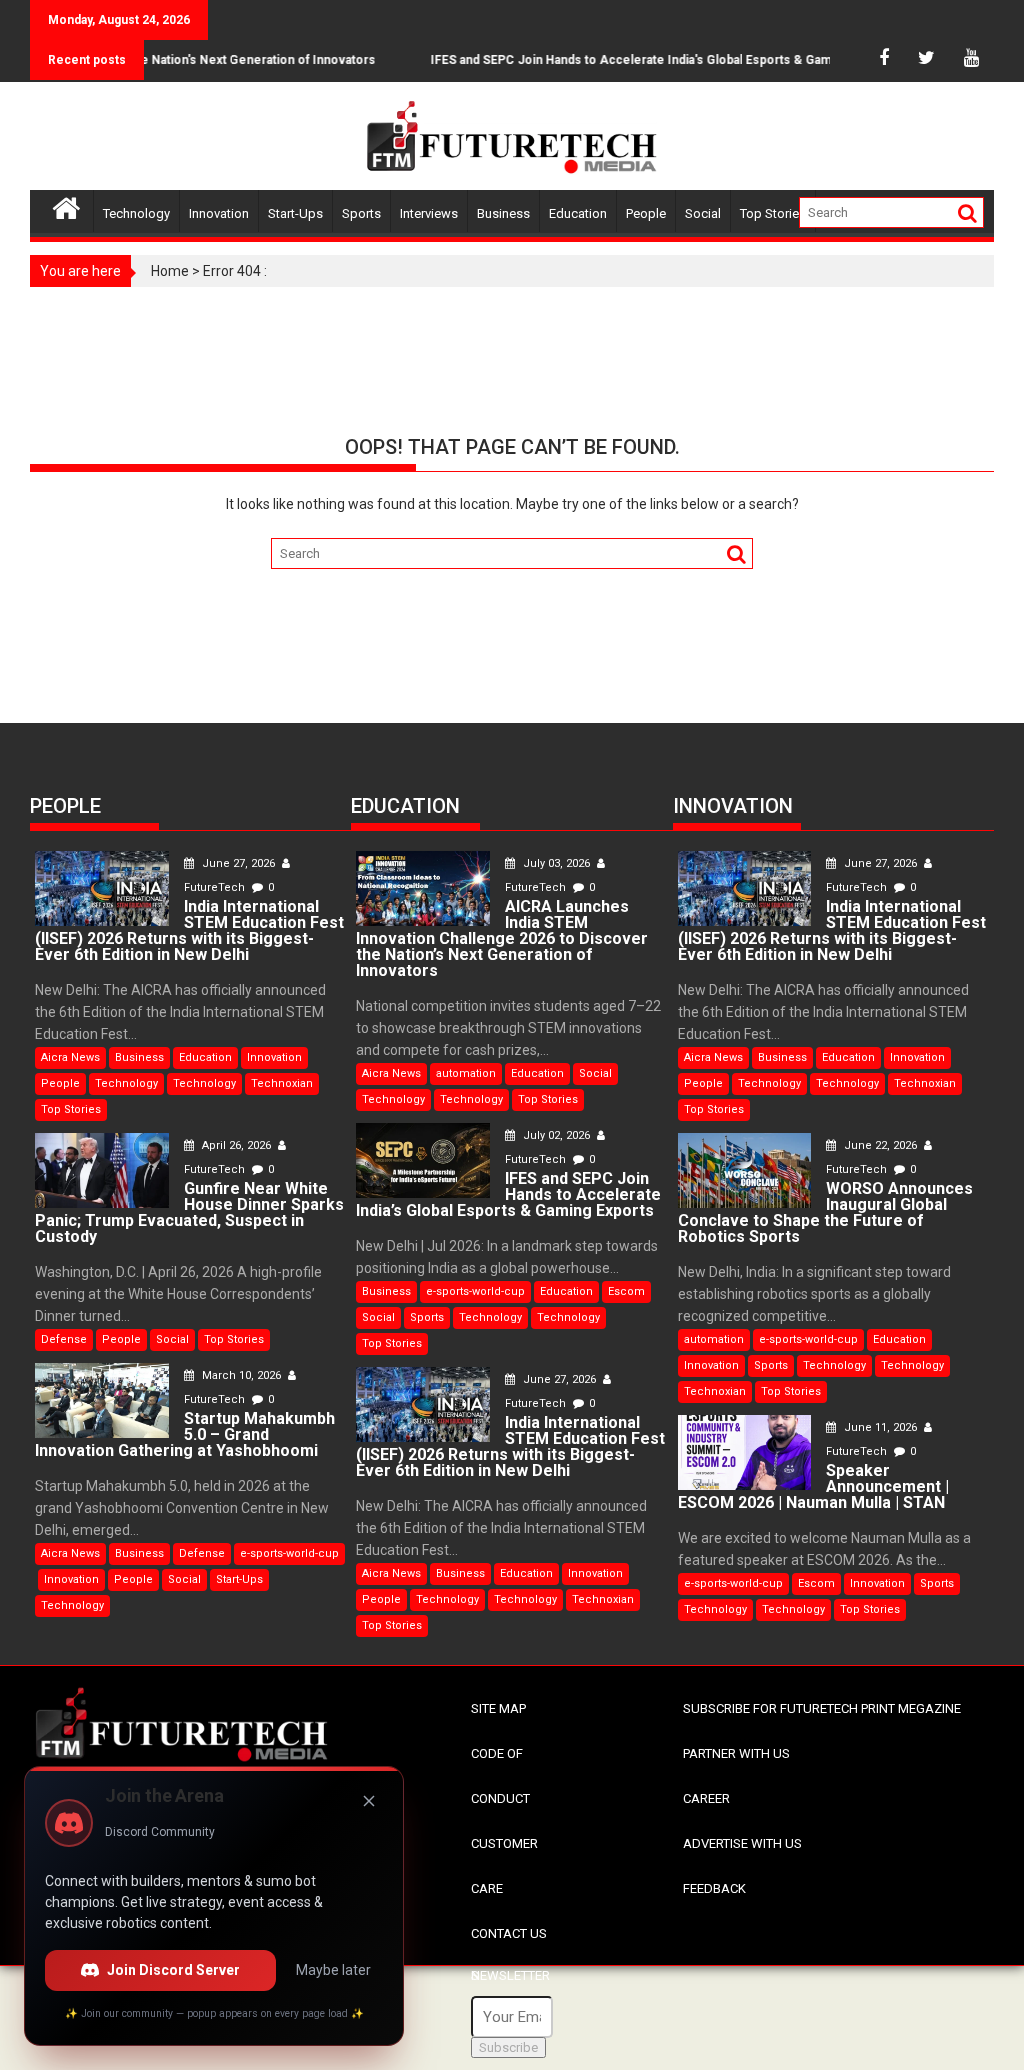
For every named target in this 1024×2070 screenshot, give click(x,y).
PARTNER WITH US (736, 1753)
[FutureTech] (66, 205)
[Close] (369, 1801)
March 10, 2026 (241, 1375)
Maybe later (333, 1970)
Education (578, 213)
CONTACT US (509, 1933)
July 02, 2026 (556, 1135)
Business (503, 213)
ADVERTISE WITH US (742, 1843)
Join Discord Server (173, 1970)
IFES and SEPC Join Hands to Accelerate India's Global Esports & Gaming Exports (642, 60)
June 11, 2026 (880, 1427)
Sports (361, 213)
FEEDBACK (714, 1888)
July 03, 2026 (556, 863)
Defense (64, 1339)
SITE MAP (498, 1708)
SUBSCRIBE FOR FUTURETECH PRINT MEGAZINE (822, 1708)
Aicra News (70, 1057)
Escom (626, 1291)
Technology (136, 213)
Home (170, 271)
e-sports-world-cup (289, 1553)
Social (703, 213)
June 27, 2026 (238, 863)
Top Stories (773, 213)
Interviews (429, 213)
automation (466, 1073)
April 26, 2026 (236, 1145)
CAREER (706, 1798)
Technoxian (282, 1083)
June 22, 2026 (880, 1145)
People (646, 213)
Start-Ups (295, 213)
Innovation (219, 213)
